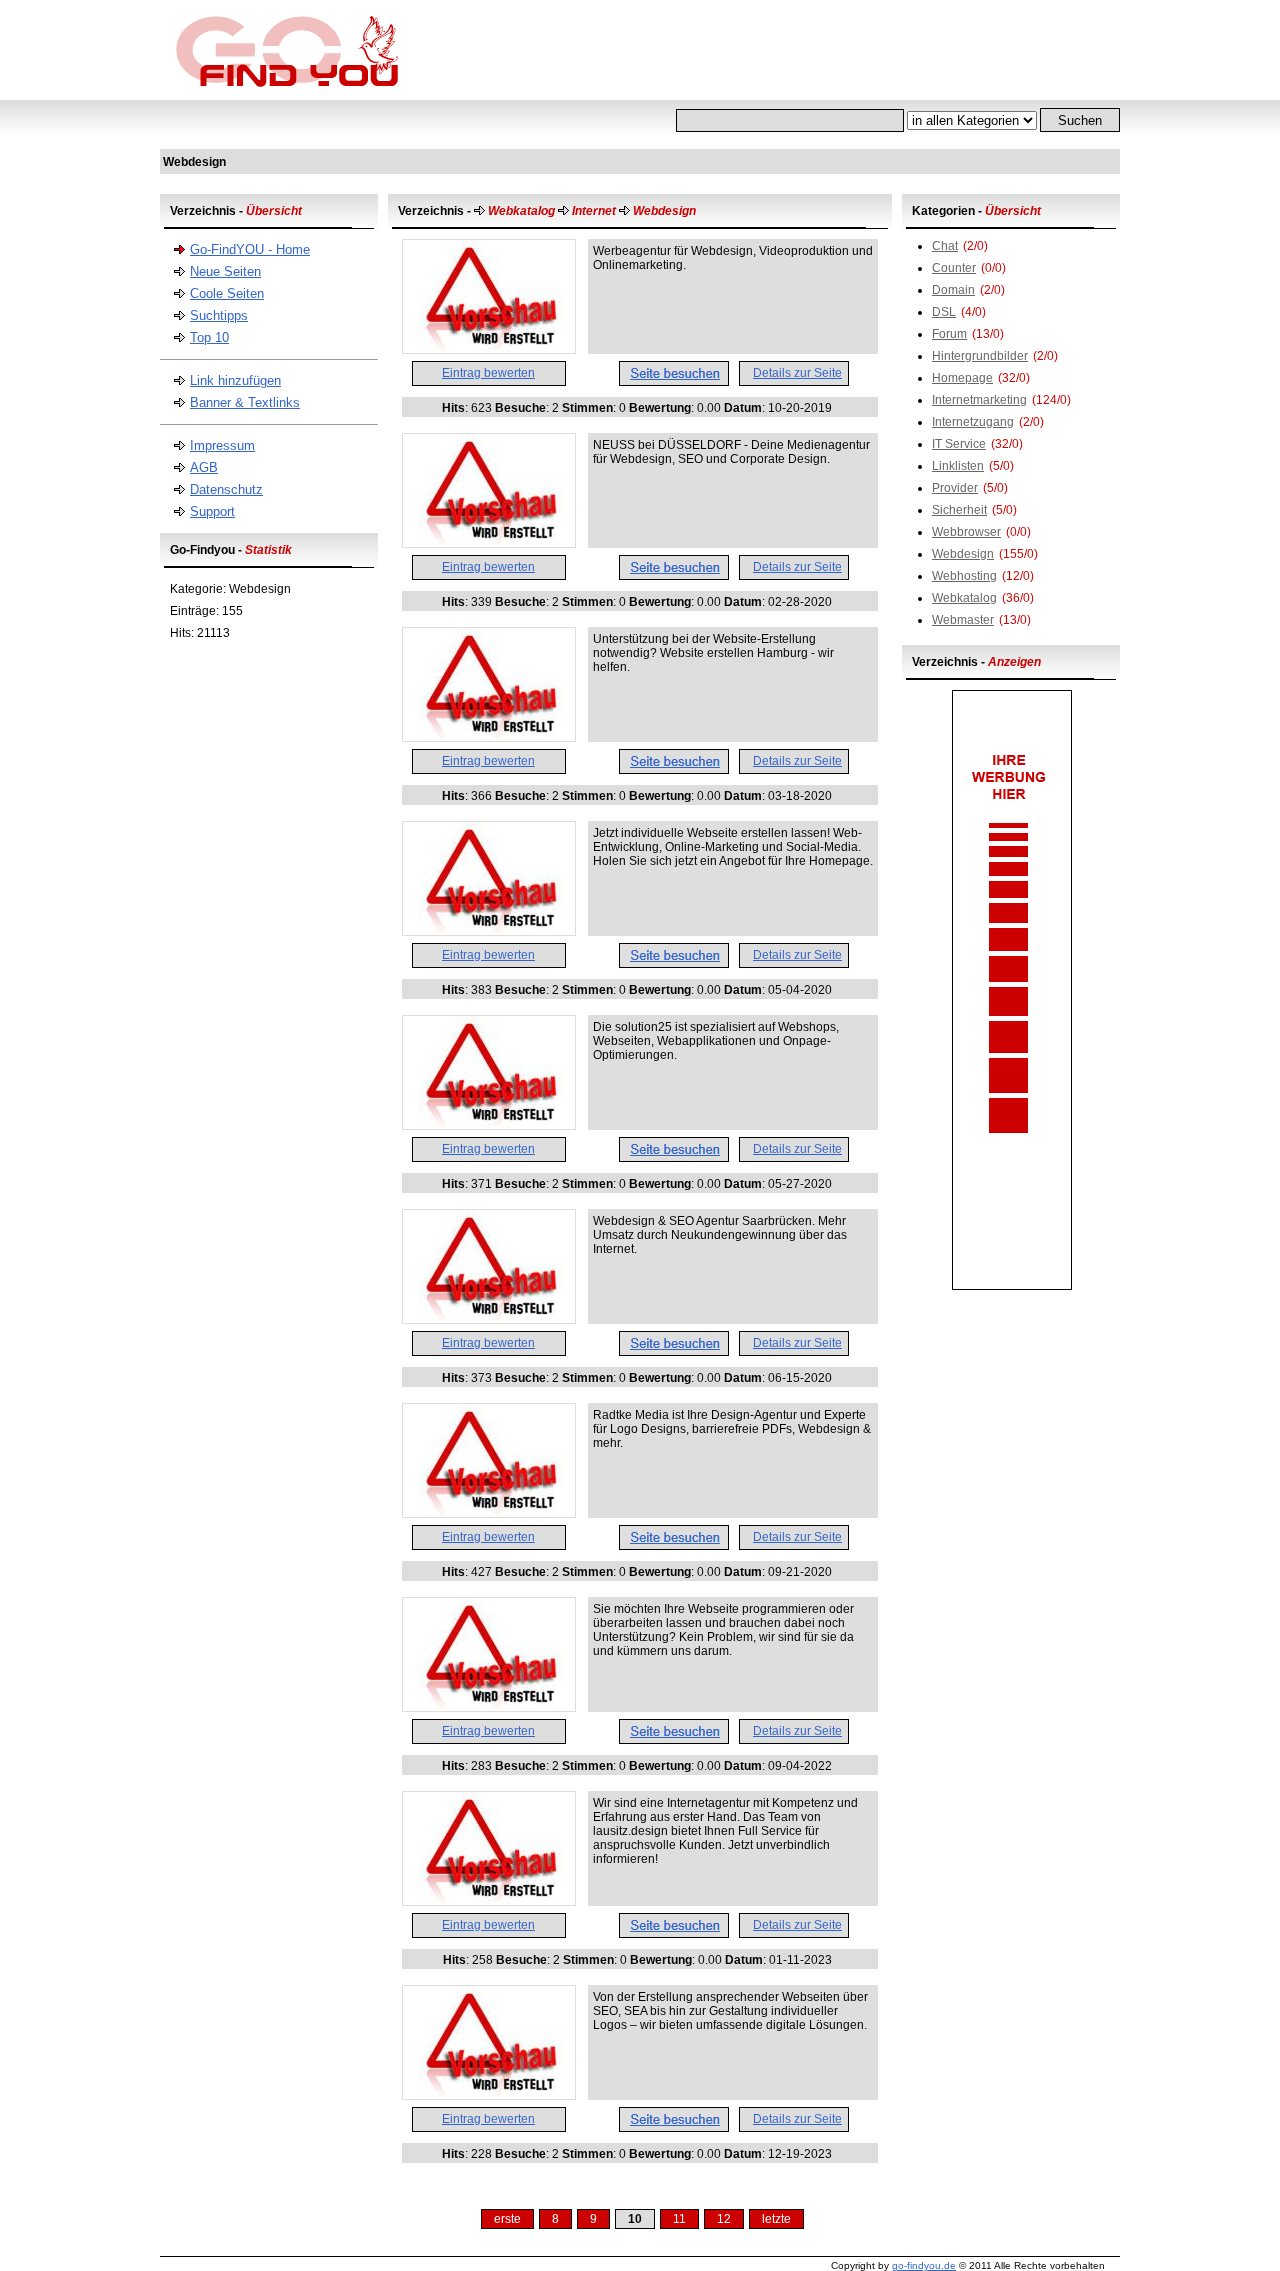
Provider (955, 488)
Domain (953, 290)
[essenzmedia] (489, 543)
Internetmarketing (979, 400)
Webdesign (963, 554)
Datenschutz (226, 489)
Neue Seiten (225, 271)
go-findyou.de (924, 2265)
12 (724, 2219)
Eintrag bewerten (488, 373)
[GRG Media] (489, 1319)
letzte (776, 2219)
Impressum (222, 445)
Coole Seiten (227, 293)
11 (679, 2219)
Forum (949, 334)
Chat (945, 246)
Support (212, 511)
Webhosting (964, 576)
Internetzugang (973, 422)
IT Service (959, 444)
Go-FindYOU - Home (250, 249)
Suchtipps (219, 315)
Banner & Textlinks (245, 402)
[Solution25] (489, 1125)
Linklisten (958, 466)
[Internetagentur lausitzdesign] (489, 1901)
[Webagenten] (489, 2095)
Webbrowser (966, 532)
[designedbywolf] (489, 1707)
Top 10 (209, 337)
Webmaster (963, 620)
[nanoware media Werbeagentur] (489, 349)
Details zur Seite (797, 373)
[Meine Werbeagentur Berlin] (489, 1513)
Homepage (962, 378)
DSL (944, 312)
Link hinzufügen (235, 380)
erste (507, 2219)
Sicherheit (959, 510)
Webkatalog (964, 598)
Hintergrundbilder (980, 356)
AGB (204, 467)
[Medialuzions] (489, 931)
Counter (954, 268)
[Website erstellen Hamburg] (489, 737)
